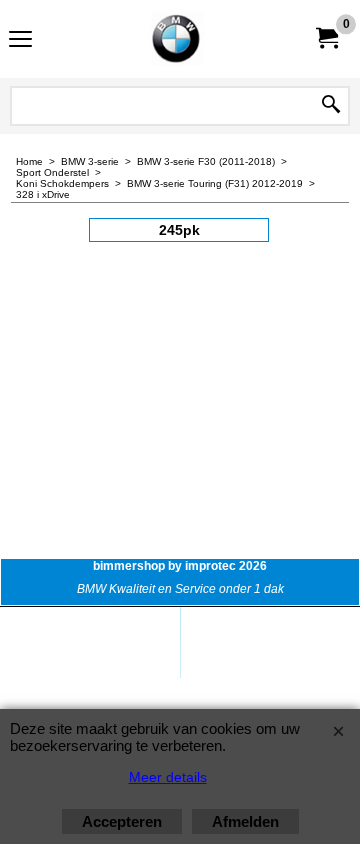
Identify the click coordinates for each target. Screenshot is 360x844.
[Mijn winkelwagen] (326, 38)
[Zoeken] (331, 106)
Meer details (168, 777)
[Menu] (20, 41)
